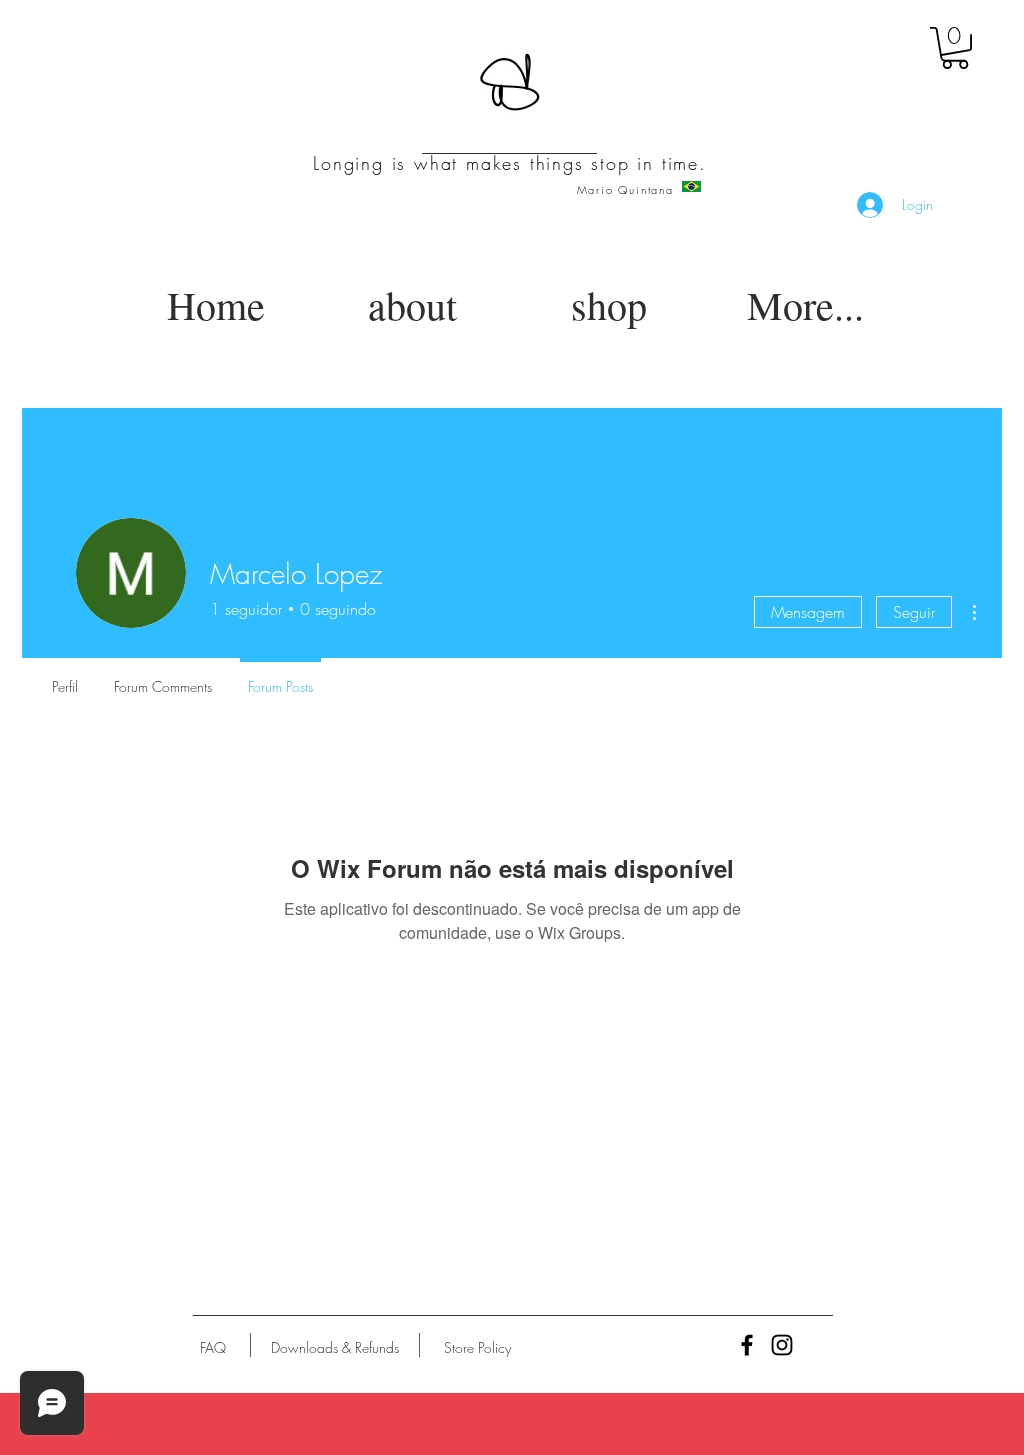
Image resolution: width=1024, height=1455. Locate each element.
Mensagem (808, 612)
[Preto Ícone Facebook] (747, 1345)
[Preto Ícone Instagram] (782, 1345)
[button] (955, 48)
